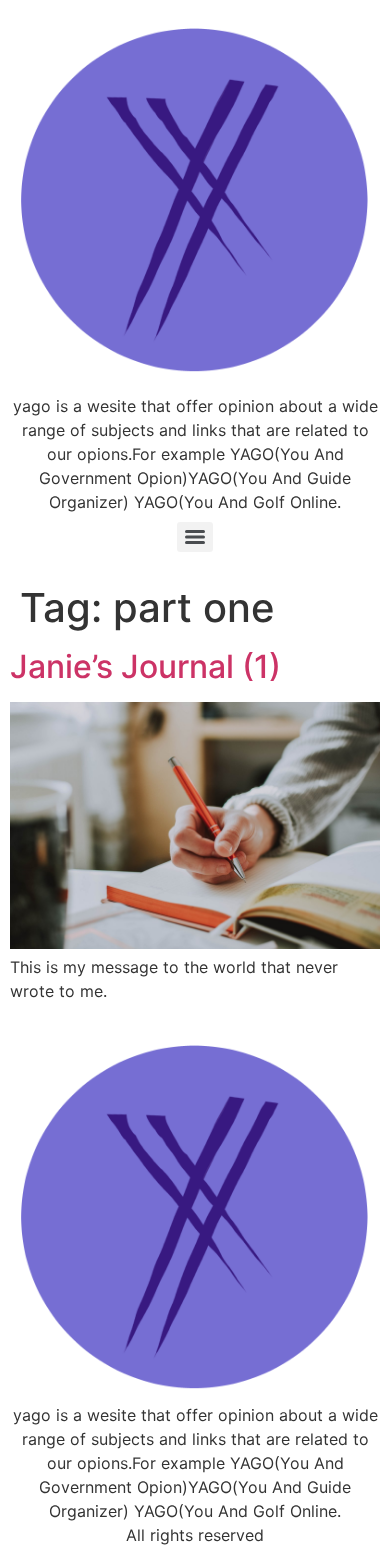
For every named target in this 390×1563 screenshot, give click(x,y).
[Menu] (195, 537)
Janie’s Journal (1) (145, 666)
